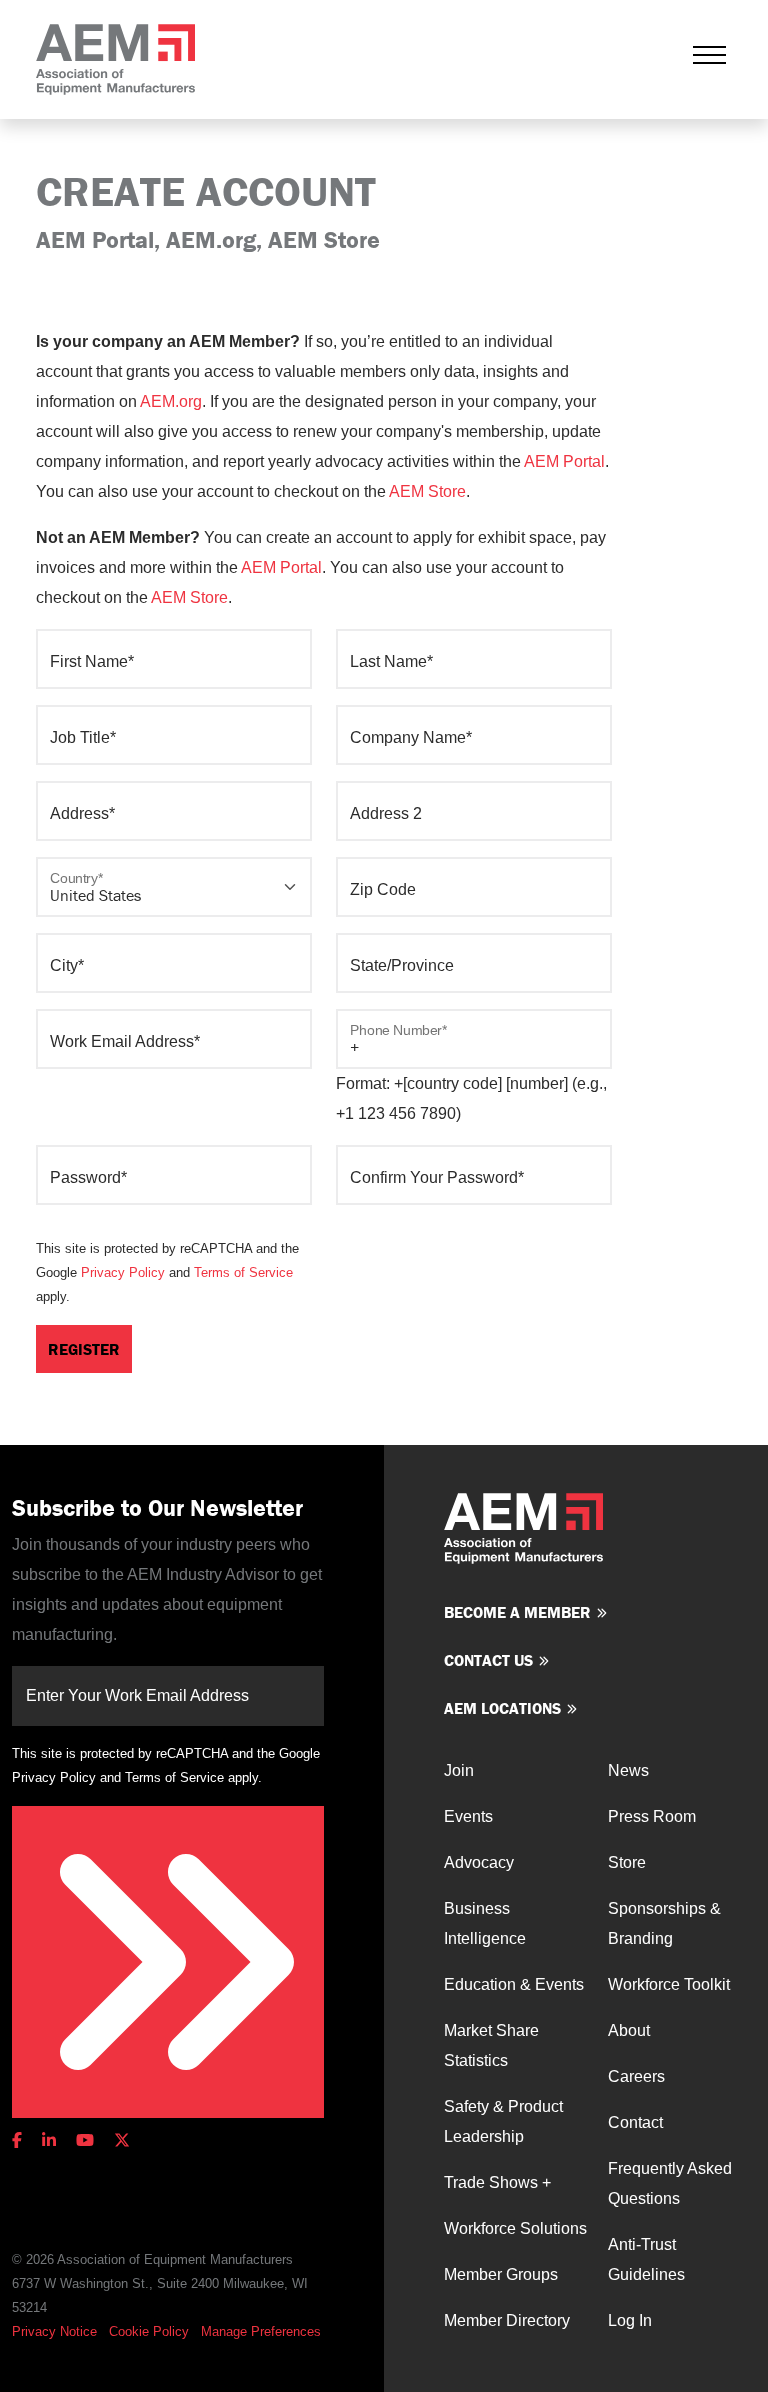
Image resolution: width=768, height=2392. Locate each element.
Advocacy (479, 1862)
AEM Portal (564, 461)
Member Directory (507, 2320)
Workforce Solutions (515, 2228)
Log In (630, 2320)
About (629, 2030)
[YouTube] (85, 2140)
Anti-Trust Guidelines (646, 2259)
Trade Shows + (497, 2182)
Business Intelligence (485, 1923)
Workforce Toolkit (669, 1984)
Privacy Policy (123, 1272)
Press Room (652, 1816)
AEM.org (171, 401)
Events (468, 1816)
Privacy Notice (54, 2331)
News (628, 1770)
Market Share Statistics (491, 2045)
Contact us (488, 1660)
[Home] (115, 59)
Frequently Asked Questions (670, 2183)
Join (459, 1770)
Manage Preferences (261, 2331)
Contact (635, 2122)
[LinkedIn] (49, 2140)
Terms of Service (243, 1272)
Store (627, 1862)
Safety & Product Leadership (503, 2121)
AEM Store (427, 491)
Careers (636, 2076)
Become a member (517, 1612)
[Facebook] (21, 2140)
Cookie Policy (149, 2331)
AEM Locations (502, 1708)
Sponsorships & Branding (664, 1923)
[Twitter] (122, 2140)
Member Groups (501, 2274)
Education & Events (514, 1984)
